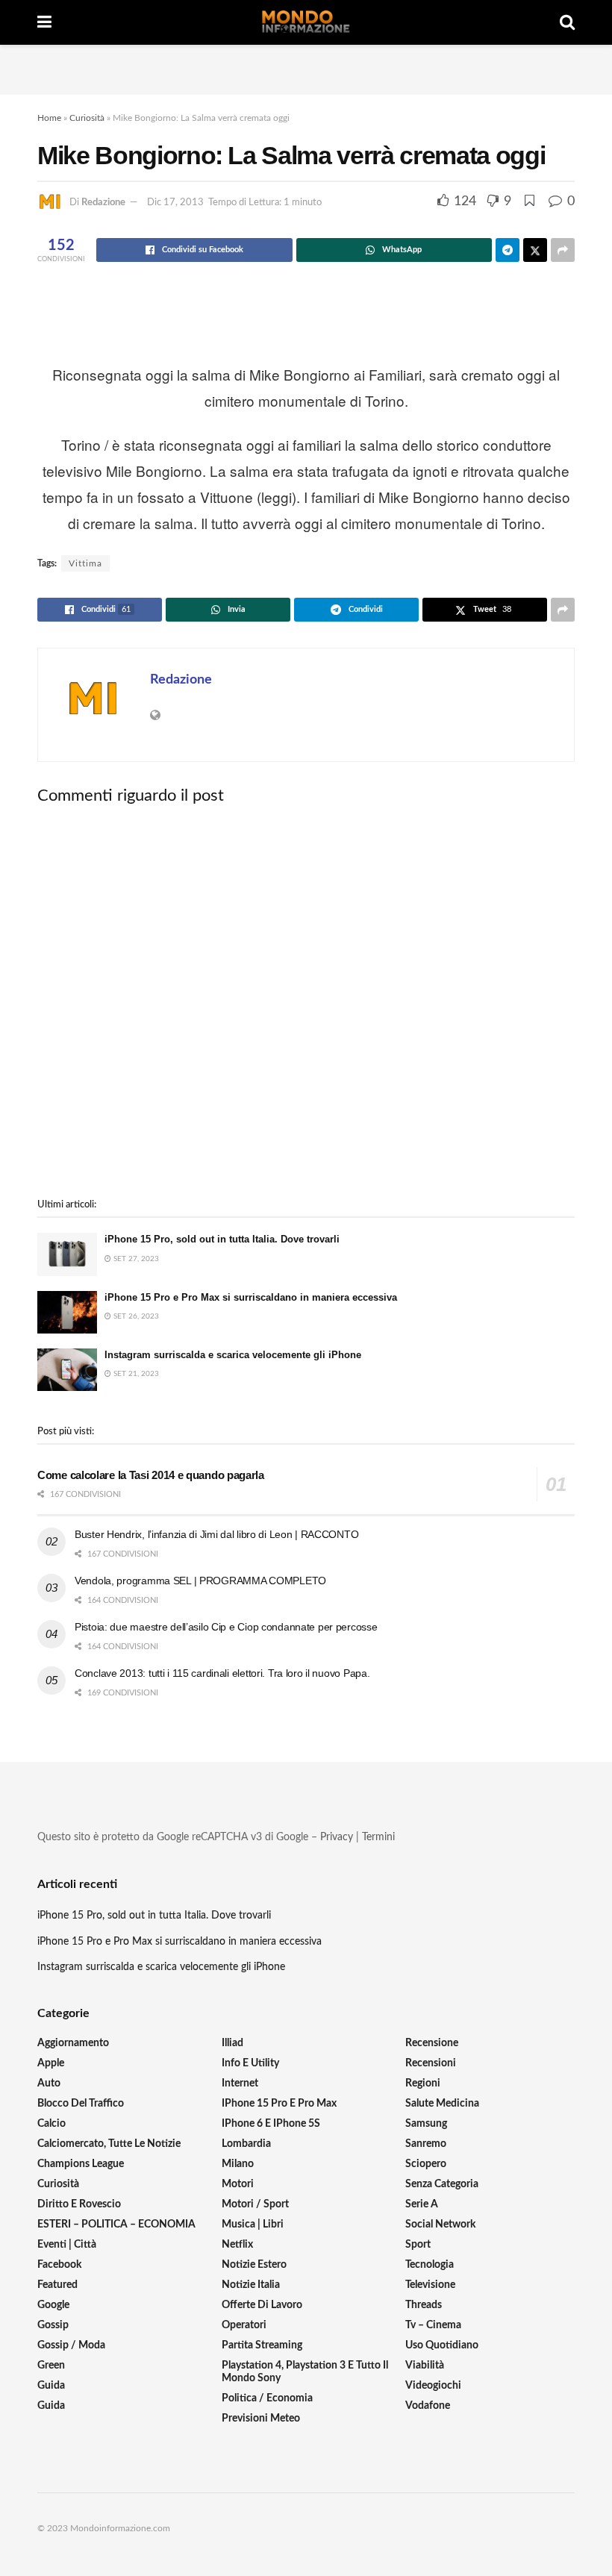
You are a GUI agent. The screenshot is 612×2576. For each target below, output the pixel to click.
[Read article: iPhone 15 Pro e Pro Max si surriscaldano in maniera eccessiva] (67, 1312)
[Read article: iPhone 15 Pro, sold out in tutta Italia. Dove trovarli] (67, 1254)
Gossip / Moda (71, 2345)
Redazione (103, 203)
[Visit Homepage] (306, 22)
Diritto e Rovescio (79, 2204)
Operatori (244, 2325)
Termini (378, 1837)
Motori (238, 2184)
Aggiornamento (73, 2043)
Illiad (232, 2043)
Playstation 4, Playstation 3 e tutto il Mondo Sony (305, 2372)
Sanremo (426, 2144)
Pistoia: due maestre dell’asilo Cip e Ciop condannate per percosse (226, 1627)
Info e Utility (250, 2063)
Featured (57, 2285)
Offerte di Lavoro (262, 2305)
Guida (51, 2386)
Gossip (53, 2325)
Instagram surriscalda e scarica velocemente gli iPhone (233, 1355)
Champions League (81, 2164)
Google (53, 2305)
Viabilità (425, 2366)
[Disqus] (306, 1002)
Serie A (422, 2204)
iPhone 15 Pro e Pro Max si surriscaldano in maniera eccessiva (251, 1297)
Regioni (423, 2083)
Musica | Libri (253, 2225)
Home (49, 118)
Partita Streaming (262, 2345)
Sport (418, 2245)
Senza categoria (442, 2184)
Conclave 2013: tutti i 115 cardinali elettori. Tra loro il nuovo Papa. (222, 1673)
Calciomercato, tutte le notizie (109, 2144)
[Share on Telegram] (508, 250)
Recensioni (431, 2063)
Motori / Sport (255, 2204)
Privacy (337, 1837)
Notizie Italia (251, 2285)
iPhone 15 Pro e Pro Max (279, 2104)
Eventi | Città (67, 2245)
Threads (424, 2305)
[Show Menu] (44, 22)
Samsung (426, 2124)
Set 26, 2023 (135, 1316)
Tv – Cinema (433, 2325)
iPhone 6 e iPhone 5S (271, 2124)
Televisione (430, 2285)
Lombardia (246, 2144)
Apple (51, 2063)
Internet (240, 2083)
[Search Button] (567, 22)
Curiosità (87, 118)
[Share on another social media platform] (563, 250)
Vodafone (428, 2406)
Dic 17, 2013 (175, 203)
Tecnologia (430, 2265)
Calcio (51, 2124)
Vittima (85, 563)
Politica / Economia (267, 2398)
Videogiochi (433, 2386)
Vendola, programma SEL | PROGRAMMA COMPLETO (200, 1581)
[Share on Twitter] (535, 250)
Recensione (432, 2043)
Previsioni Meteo (261, 2419)
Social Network (440, 2225)
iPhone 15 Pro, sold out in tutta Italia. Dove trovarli (222, 1239)
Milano (238, 2164)
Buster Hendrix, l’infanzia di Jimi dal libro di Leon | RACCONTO (216, 1534)
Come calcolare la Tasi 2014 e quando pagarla (151, 1475)
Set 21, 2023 (135, 1374)
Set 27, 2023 (135, 1259)
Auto (49, 2083)
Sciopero (426, 2164)
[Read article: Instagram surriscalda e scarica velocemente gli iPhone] (67, 1370)
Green (51, 2366)
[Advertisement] (306, 67)
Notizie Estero (254, 2265)
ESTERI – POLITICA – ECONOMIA (116, 2225)
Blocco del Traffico (81, 2104)
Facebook (59, 2265)
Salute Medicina (442, 2104)
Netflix (237, 2245)
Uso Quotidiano (442, 2345)
